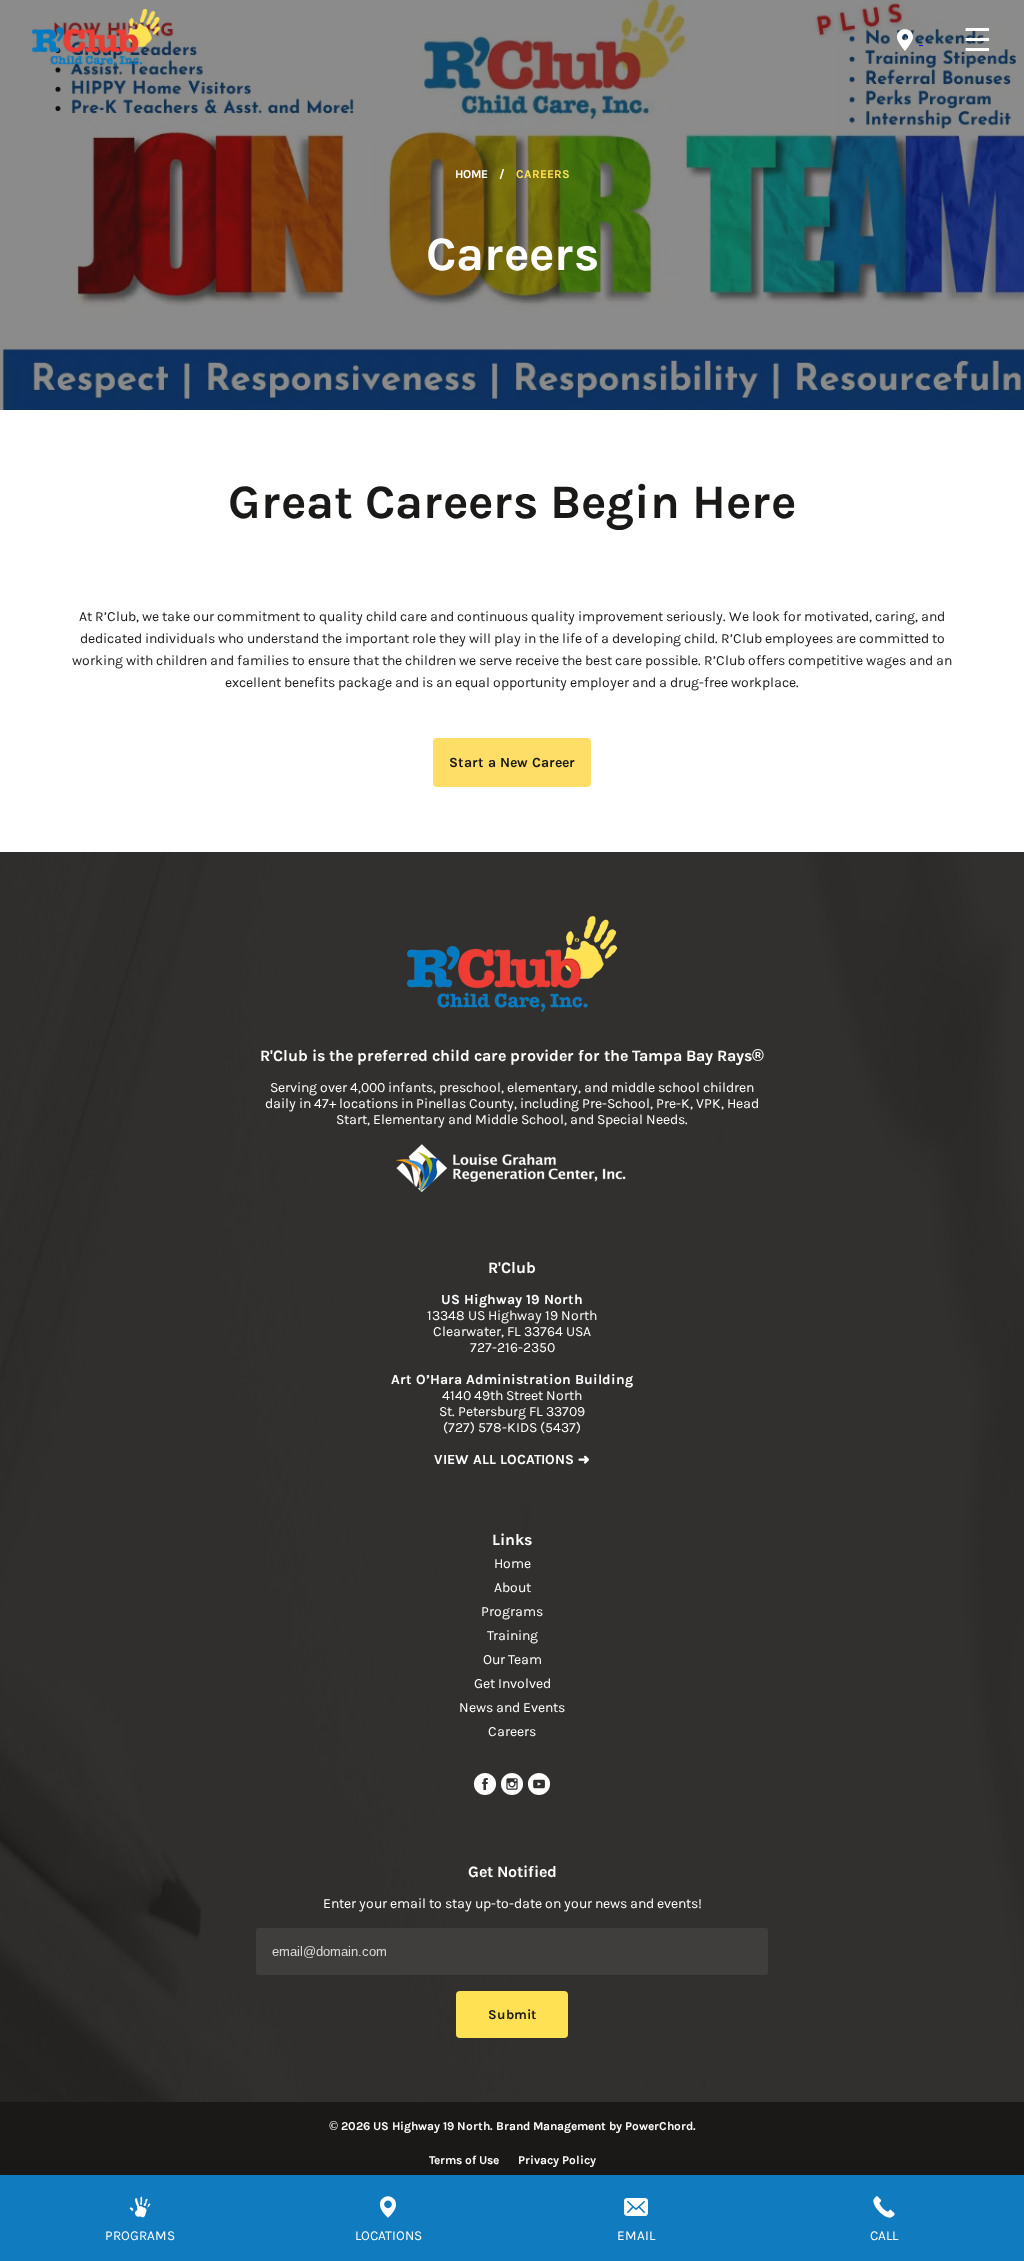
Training (512, 1635)
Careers (512, 1731)
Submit (512, 2014)
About (512, 1587)
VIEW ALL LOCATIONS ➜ (512, 1459)
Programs (512, 1611)
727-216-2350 (512, 1347)
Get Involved (512, 1683)
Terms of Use (464, 2160)
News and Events (512, 1707)
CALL (884, 2235)
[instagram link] (513, 1791)
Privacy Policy (557, 2160)
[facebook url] (486, 1791)
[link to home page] (512, 966)
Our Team (512, 1659)
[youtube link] (539, 1791)
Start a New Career (512, 762)
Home (471, 174)
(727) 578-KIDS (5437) (512, 1427)
